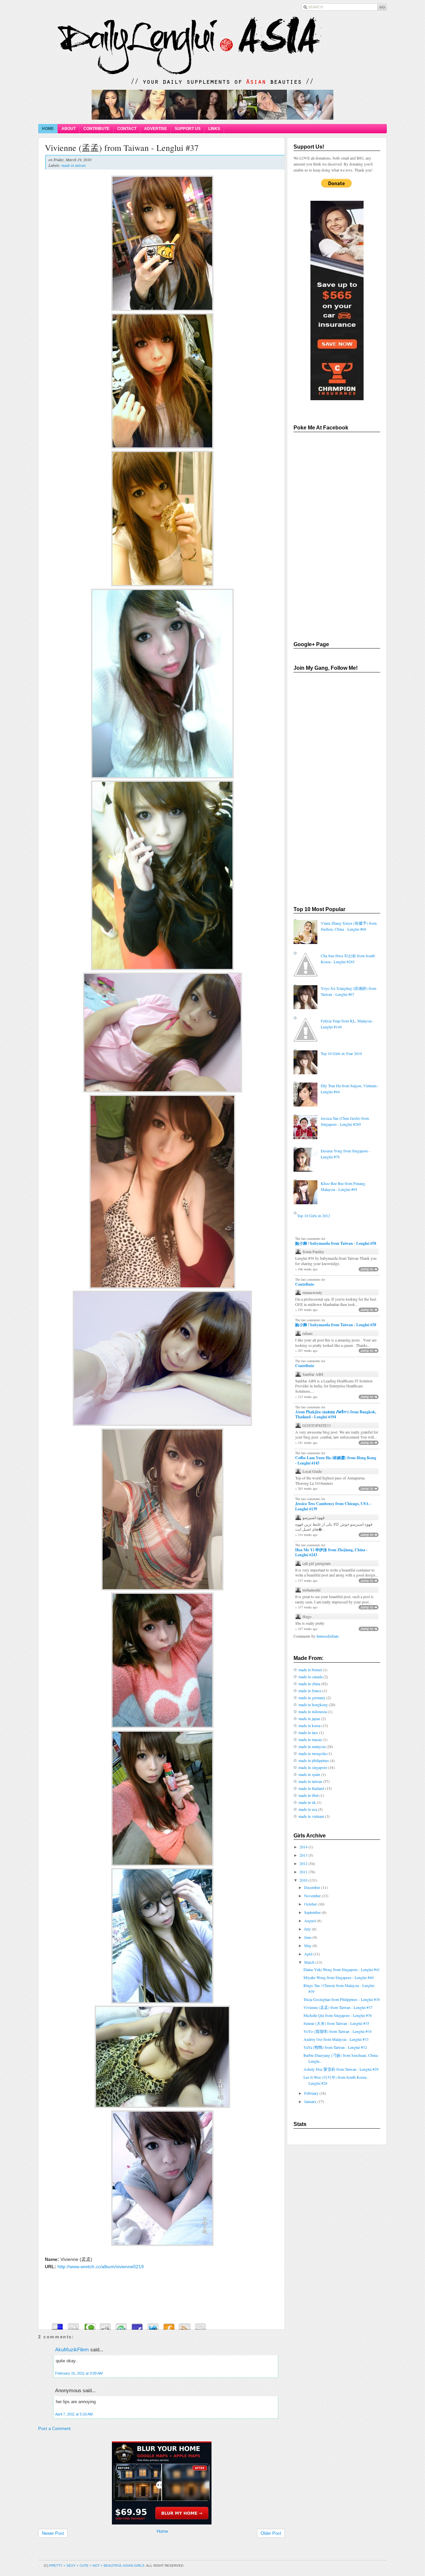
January (311, 2101)
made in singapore (313, 1767)
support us (188, 129)
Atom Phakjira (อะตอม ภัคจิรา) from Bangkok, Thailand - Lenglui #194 (336, 1414)
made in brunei (310, 1670)
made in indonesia (313, 1711)
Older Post (271, 2533)
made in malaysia (312, 1746)
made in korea (309, 1725)
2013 (304, 1855)
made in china (309, 1684)
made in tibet (308, 1795)
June (308, 1937)
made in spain (309, 1774)
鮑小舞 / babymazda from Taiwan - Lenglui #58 (336, 1243)
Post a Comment (54, 2429)
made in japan (309, 1718)
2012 (304, 1863)
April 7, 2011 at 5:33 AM (74, 2414)
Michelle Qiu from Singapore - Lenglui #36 (338, 2015)
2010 (304, 1880)
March (310, 1962)
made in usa (308, 1809)
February (312, 2093)
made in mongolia (312, 1753)
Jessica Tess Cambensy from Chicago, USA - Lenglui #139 (333, 1506)
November (313, 1896)
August (310, 1921)
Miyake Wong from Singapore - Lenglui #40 (339, 1977)
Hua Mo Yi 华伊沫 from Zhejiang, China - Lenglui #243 (331, 1552)
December (313, 1887)
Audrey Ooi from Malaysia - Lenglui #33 (336, 2039)
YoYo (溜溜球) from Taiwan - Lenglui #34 (338, 2031)
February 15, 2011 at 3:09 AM (79, 2373)
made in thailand (311, 1788)
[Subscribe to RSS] (185, 2325)
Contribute (305, 1284)
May (308, 1945)
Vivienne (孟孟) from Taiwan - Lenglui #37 (122, 148)
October (311, 1904)
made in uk (307, 1802)
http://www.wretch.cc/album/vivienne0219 (101, 2267)
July (308, 1929)
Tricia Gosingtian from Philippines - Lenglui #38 (342, 1999)
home (48, 129)
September (313, 1912)
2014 (304, 1847)
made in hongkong (313, 1704)
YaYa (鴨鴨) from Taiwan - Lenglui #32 (335, 2047)
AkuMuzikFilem (72, 2349)
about (69, 129)
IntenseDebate (328, 1636)
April (309, 1954)
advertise (156, 129)
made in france (310, 1691)
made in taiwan (74, 165)
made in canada (310, 1677)
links (214, 129)
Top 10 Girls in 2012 (314, 1216)
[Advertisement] (159, 2438)
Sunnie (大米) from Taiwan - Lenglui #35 (336, 2023)
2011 (304, 1872)
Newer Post (53, 2533)
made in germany (312, 1698)
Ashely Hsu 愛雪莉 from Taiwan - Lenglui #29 (341, 2069)
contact (127, 129)
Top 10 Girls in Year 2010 (341, 1053)
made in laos (308, 1732)
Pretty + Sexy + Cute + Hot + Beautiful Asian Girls (97, 2566)
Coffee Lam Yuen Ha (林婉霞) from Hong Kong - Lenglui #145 (336, 1460)
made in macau (310, 1739)
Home (162, 2531)
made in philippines (314, 1760)
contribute (96, 129)
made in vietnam (311, 1816)
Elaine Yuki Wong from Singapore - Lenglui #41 (342, 1969)
